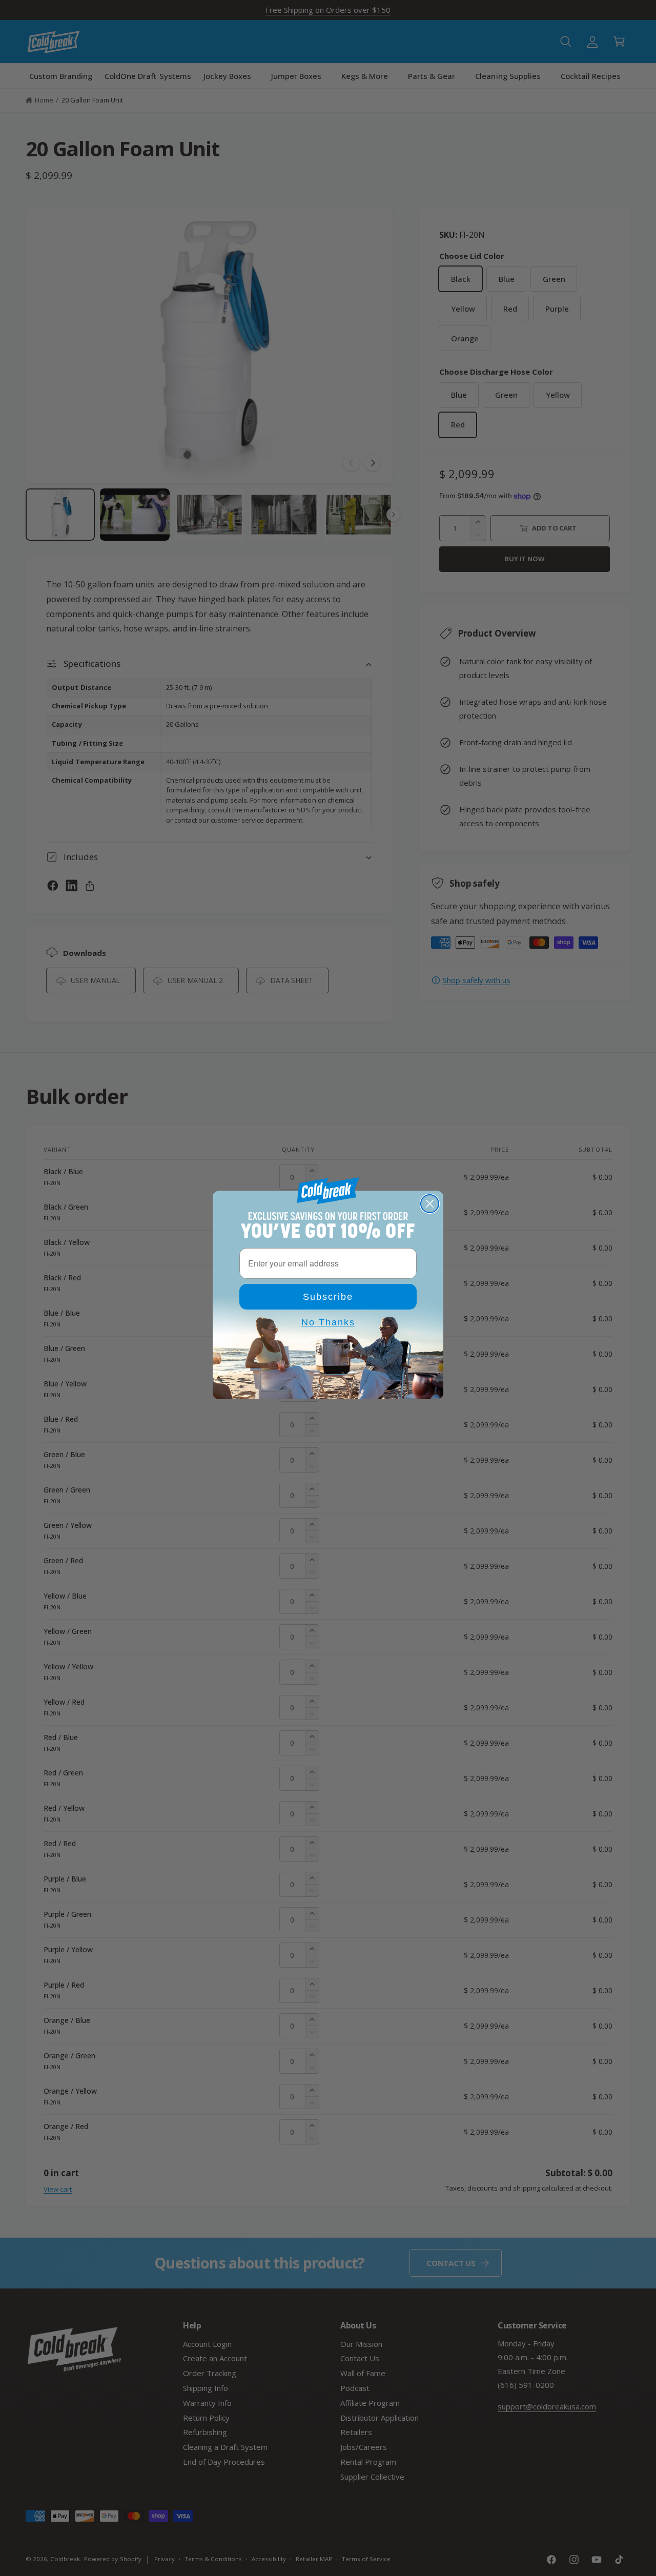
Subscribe (328, 1297)
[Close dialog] (430, 1204)
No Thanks (328, 1322)
